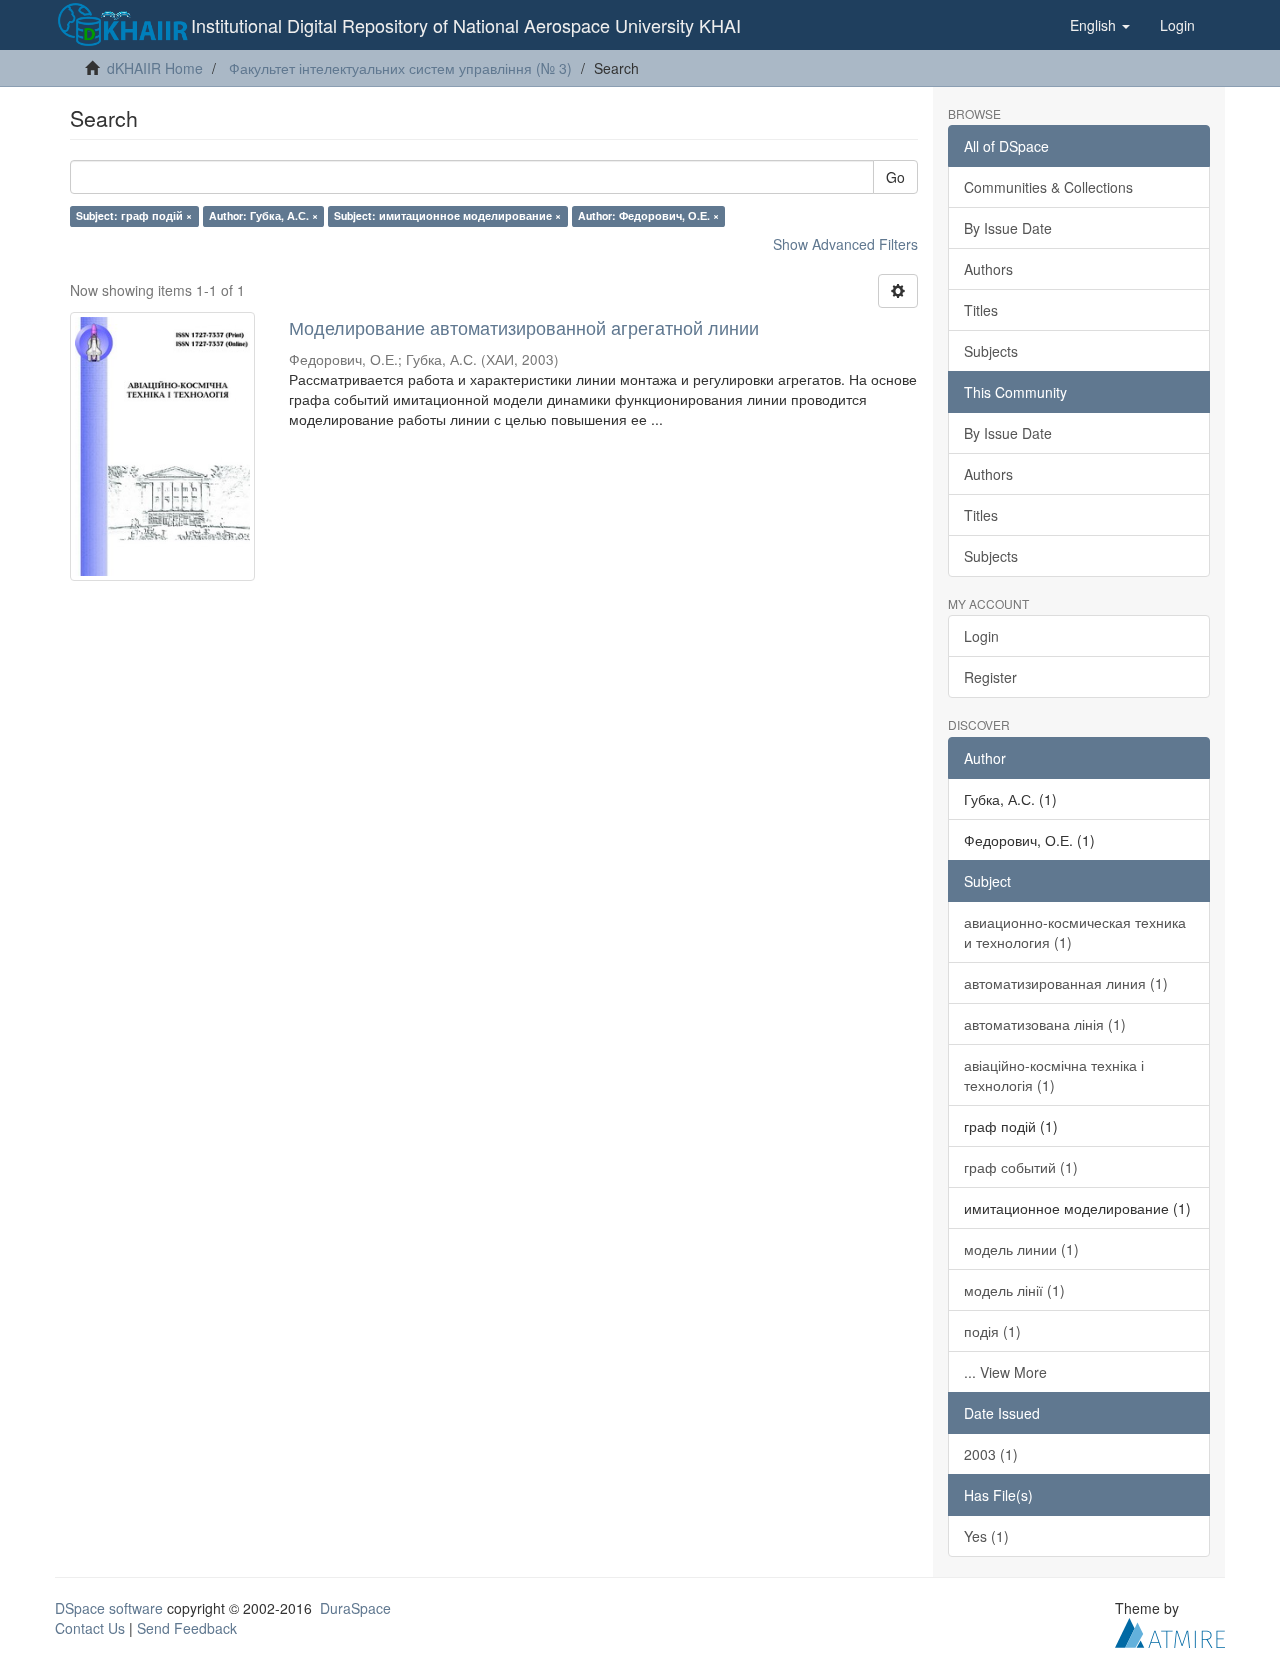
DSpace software (109, 1608)
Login (981, 636)
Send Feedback (187, 1628)
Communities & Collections (1048, 187)
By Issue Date (1008, 228)
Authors (988, 269)
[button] (1100, 25)
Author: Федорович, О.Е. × (648, 215)
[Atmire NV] (1170, 1630)
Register (990, 677)
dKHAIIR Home (155, 68)
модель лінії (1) (1014, 1290)
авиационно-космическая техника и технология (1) (1075, 932)
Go (895, 177)
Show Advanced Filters (845, 244)
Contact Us (90, 1628)
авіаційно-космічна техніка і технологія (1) (1054, 1075)
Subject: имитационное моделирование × (447, 215)
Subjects (991, 351)
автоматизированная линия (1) (1066, 983)
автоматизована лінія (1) (1045, 1024)
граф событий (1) (1021, 1167)
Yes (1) (986, 1536)
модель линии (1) (1021, 1249)
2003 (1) (991, 1454)
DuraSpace (355, 1608)
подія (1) (992, 1331)
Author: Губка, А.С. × (263, 215)
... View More (1005, 1372)
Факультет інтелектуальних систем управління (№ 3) (400, 68)
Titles (981, 310)
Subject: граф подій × (134, 215)
